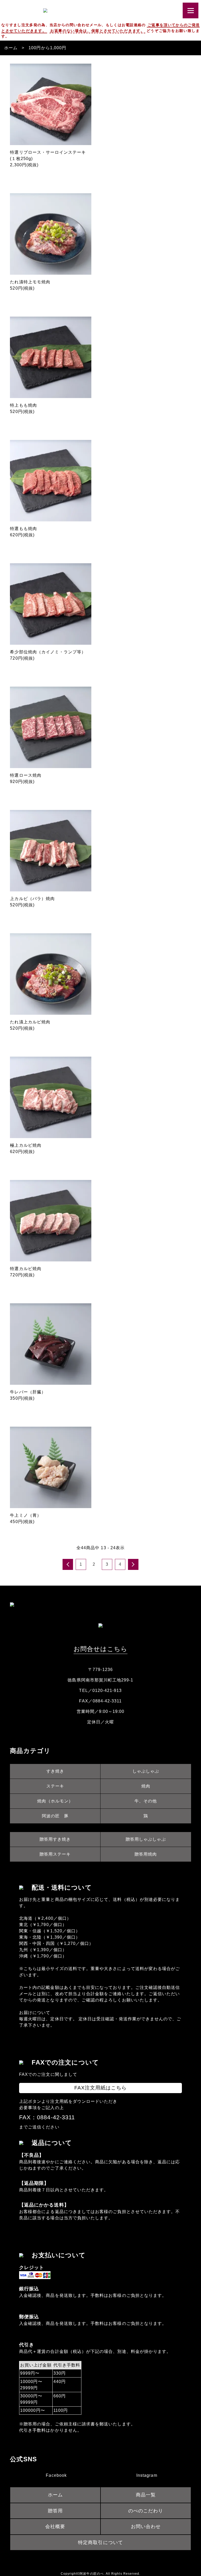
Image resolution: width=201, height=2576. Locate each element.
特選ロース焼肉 (26, 775)
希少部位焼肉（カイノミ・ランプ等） (48, 652)
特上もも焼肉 (23, 405)
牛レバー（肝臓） (28, 1392)
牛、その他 (146, 1801)
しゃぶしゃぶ (146, 1771)
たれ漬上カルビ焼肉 (30, 1022)
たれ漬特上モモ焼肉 (30, 282)
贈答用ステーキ (55, 1854)
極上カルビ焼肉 (26, 1145)
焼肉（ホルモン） (55, 1801)
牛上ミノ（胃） (26, 1515)
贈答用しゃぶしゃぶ (146, 1839)
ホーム (11, 48)
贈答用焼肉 (146, 1854)
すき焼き (55, 1771)
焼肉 (146, 1786)
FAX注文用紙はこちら (101, 2088)
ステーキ (55, 1786)
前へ (68, 1564)
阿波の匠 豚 (55, 1816)
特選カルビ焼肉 (26, 1269)
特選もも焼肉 (23, 529)
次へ (133, 1564)
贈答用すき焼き (55, 1839)
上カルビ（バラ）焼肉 (32, 899)
